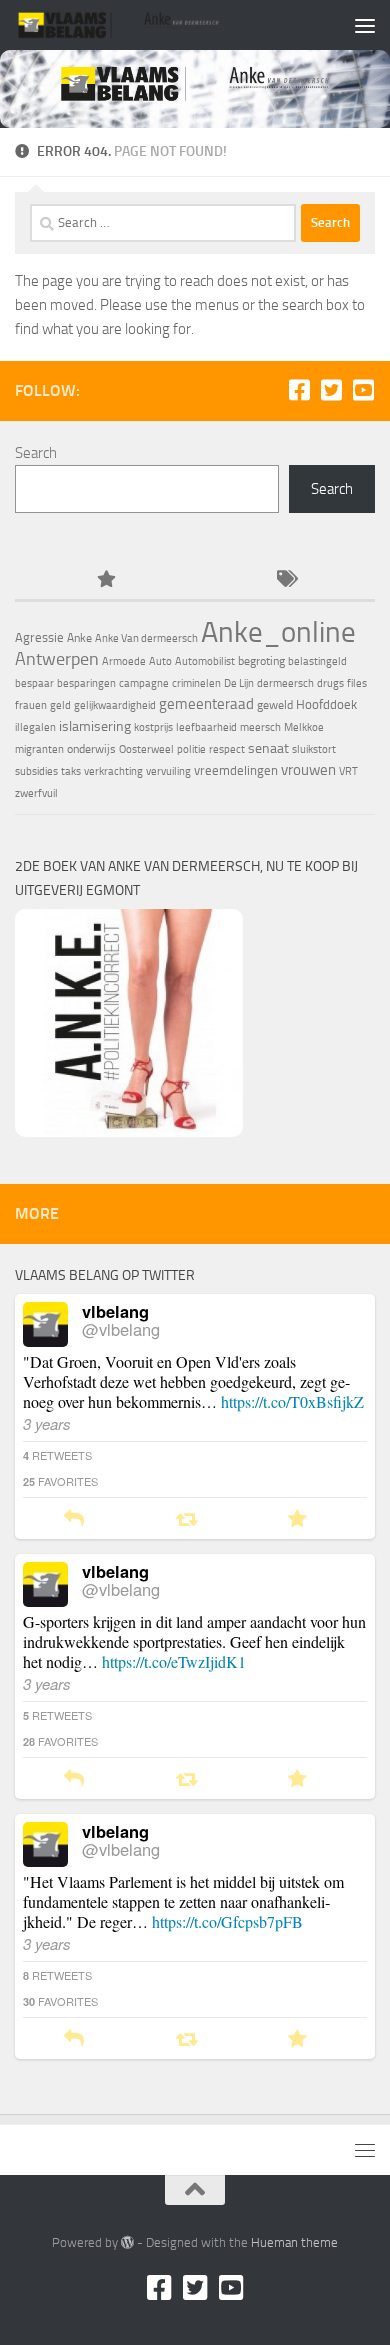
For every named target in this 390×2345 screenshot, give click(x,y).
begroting (261, 661)
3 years (47, 1423)
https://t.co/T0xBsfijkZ (292, 1401)
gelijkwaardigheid (115, 705)
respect (227, 749)
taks (71, 771)
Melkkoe (304, 727)
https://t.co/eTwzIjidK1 (174, 1661)
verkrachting (113, 771)
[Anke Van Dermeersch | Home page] (153, 25)
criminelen (196, 683)
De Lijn (239, 683)
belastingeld (317, 661)
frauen (31, 705)
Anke (79, 638)
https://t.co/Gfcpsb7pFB (227, 1921)
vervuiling (168, 771)
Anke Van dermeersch (146, 638)
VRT (348, 771)
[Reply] (74, 1519)
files (357, 683)
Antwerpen (57, 659)
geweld (275, 705)
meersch (260, 727)
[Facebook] (299, 390)
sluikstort (314, 749)
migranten (39, 749)
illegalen (35, 727)
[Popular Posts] (105, 580)
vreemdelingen (236, 770)
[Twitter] (331, 390)
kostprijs (153, 727)
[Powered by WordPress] (127, 2242)
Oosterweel (146, 749)
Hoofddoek (326, 704)
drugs (330, 683)
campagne (144, 683)
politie (191, 749)
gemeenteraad (206, 704)
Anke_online (278, 632)
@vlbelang (121, 1329)
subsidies (36, 771)
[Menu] (365, 25)
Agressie (39, 637)
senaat (268, 748)
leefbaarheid (206, 727)
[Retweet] (186, 1519)
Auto (160, 661)
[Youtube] (363, 390)
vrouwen (308, 770)
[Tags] (285, 580)
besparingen (86, 683)
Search (36, 453)
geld (60, 705)
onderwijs (91, 749)
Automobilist (205, 661)
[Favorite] (297, 1519)
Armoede (124, 661)
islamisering (95, 726)
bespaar (34, 683)
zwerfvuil (36, 793)
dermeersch (285, 683)
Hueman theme (294, 2242)
